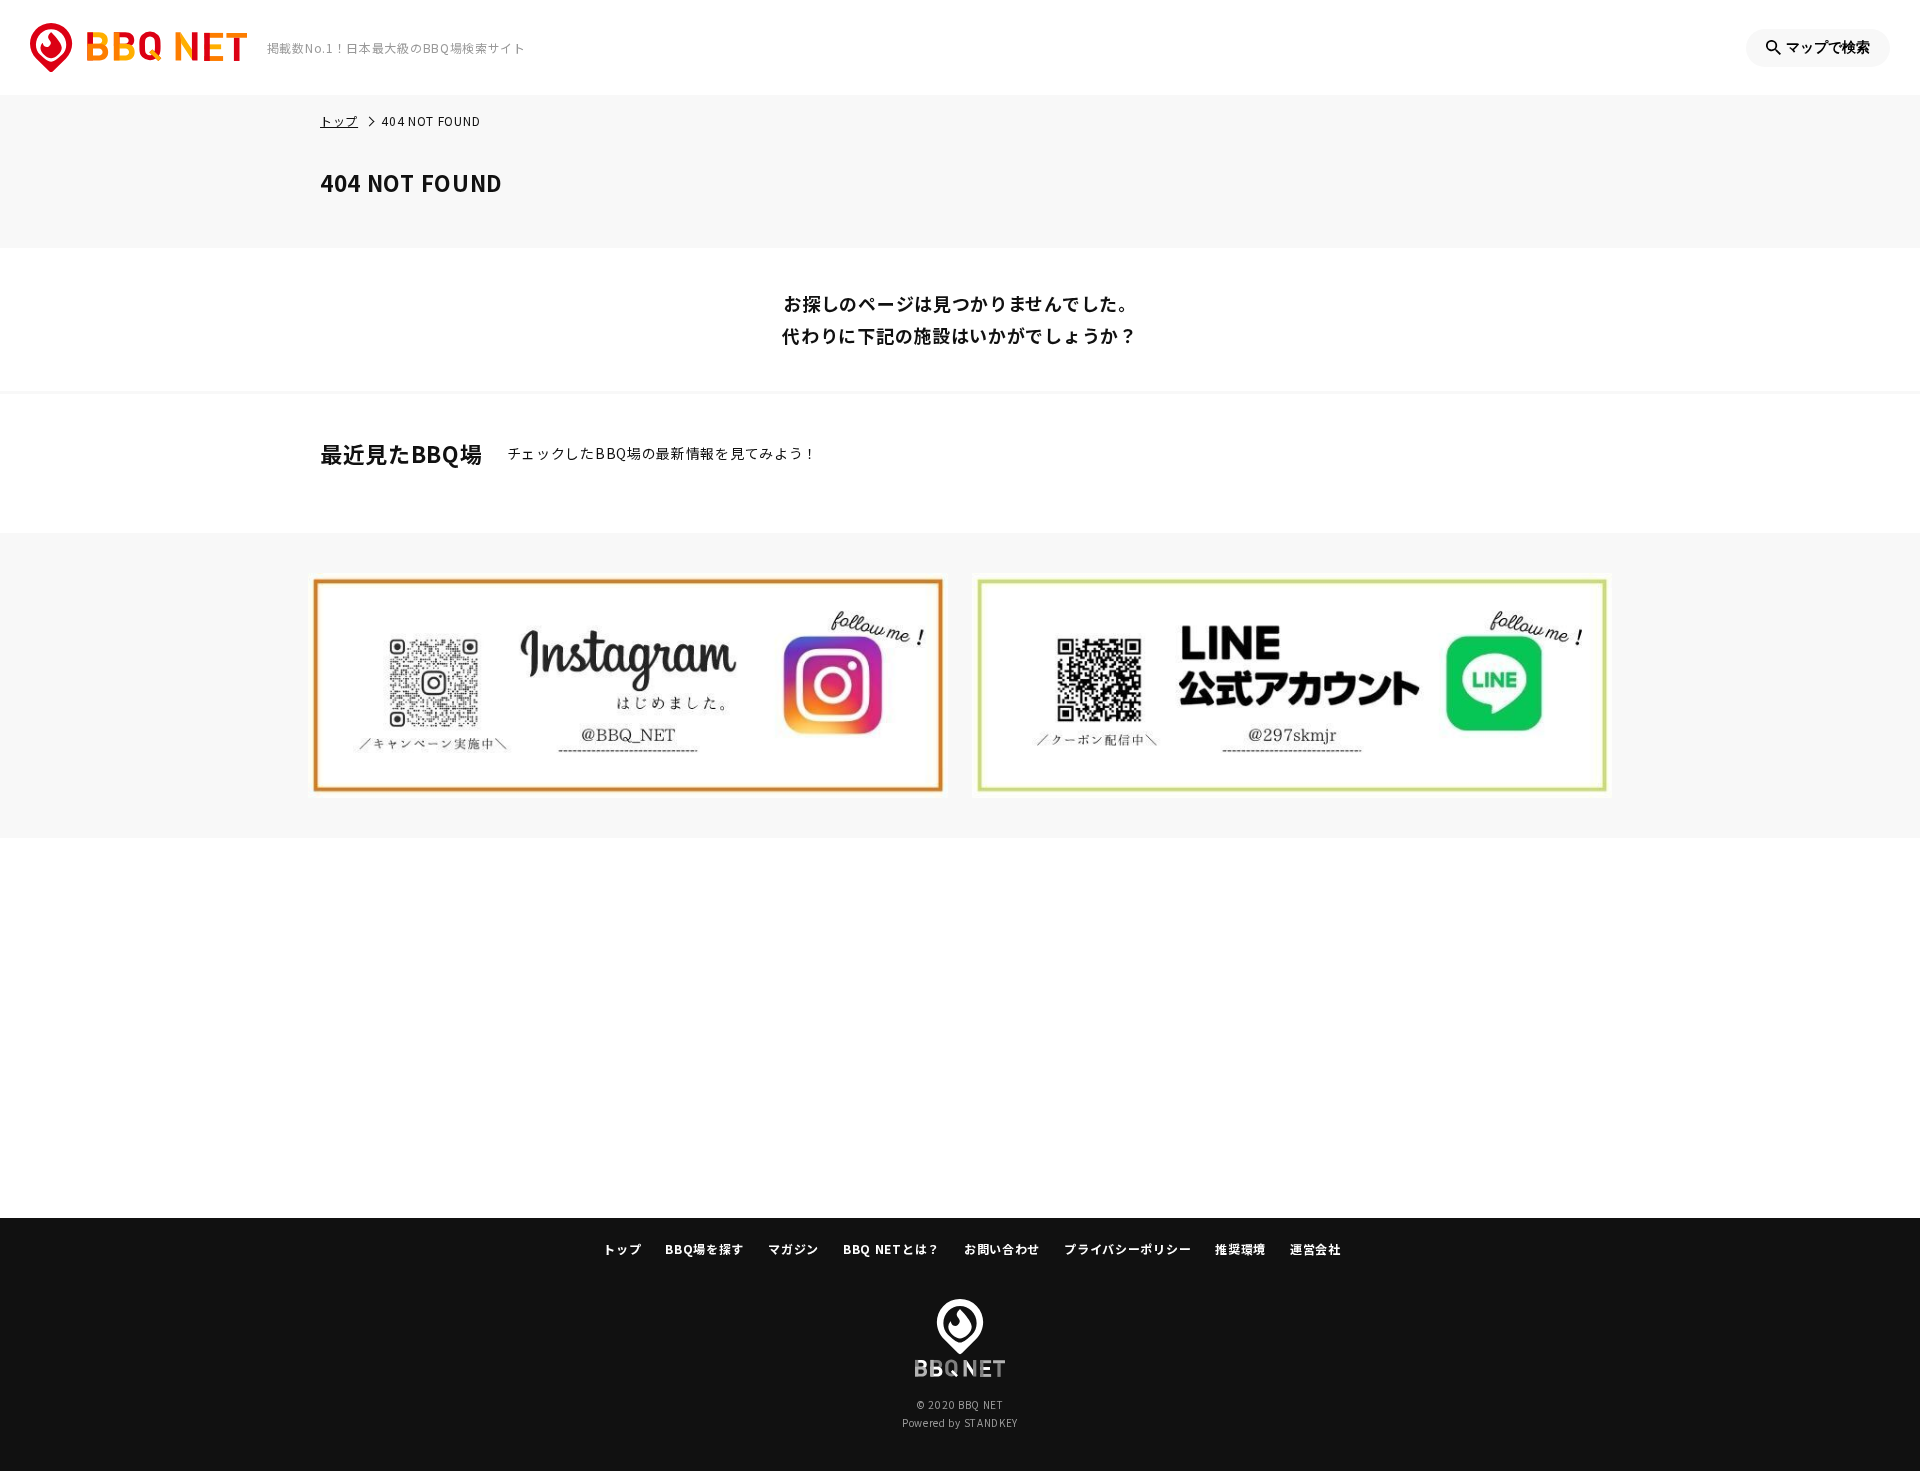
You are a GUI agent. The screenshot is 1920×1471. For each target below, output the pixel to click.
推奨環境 (1240, 1248)
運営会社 (1315, 1248)
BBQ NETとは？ (891, 1248)
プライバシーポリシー (1127, 1248)
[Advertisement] (960, 1028)
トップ (622, 1248)
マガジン (793, 1248)
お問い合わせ (1002, 1248)
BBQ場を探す (704, 1248)
